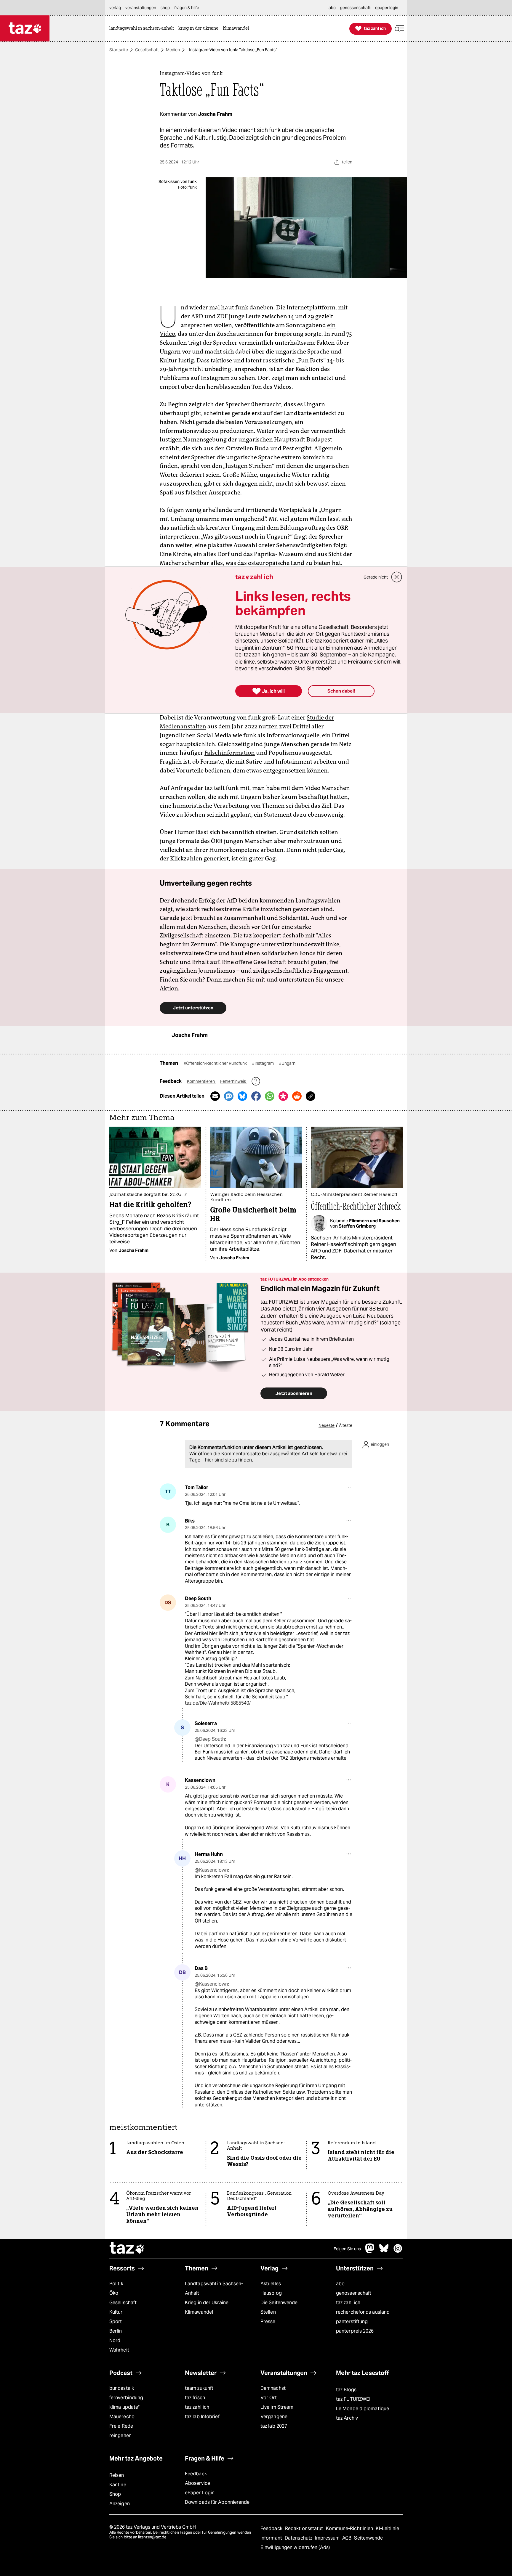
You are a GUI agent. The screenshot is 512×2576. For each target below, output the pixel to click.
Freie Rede (121, 2426)
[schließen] (397, 577)
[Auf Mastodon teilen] (229, 1096)
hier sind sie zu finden (228, 1460)
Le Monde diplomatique (363, 2409)
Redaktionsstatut (305, 2528)
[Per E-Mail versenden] (215, 1096)
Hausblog (271, 2293)
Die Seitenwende (279, 2303)
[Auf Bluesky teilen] (242, 1096)
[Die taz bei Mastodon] (370, 2251)
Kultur (116, 2312)
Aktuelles (271, 2284)
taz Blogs (346, 2390)
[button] (399, 29)
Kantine (118, 2485)
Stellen (268, 2312)
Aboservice (197, 2483)
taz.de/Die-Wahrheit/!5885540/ (218, 1703)
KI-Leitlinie (387, 2528)
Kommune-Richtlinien (350, 2528)
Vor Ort (269, 2398)
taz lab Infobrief (202, 2417)
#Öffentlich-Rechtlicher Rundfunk (216, 1063)
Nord (115, 2340)
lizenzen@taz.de (152, 2537)
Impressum (328, 2538)
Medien (173, 50)
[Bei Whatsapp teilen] (270, 1096)
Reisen (117, 2475)
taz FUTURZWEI (353, 2399)
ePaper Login (200, 2493)
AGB (347, 2538)
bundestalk (122, 2388)
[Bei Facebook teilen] (256, 1096)
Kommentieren (201, 1081)
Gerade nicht (376, 577)
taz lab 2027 (274, 2426)
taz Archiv (347, 2418)
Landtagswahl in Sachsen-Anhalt (214, 2288)
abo (340, 2284)
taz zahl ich (348, 2303)
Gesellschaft (147, 50)
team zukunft (199, 2388)
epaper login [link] (387, 8)
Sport (116, 2322)
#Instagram (263, 1063)
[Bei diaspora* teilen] (283, 1096)
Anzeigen (120, 2504)
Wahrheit (119, 2350)
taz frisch (195, 2398)
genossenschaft (354, 2293)
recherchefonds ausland (363, 2312)
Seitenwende (368, 2538)
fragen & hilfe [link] (187, 8)
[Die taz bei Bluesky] (384, 2251)
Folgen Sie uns (347, 2249)
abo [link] (332, 8)
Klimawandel (199, 2312)
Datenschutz (299, 2538)
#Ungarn (287, 1063)
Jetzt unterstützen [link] (193, 1008)
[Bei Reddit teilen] (297, 1096)
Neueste (327, 1425)
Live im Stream (277, 2407)
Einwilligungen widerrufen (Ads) (295, 2547)
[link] (143, 29)
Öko (114, 2293)
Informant (272, 2538)
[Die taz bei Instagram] (398, 2251)
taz (127, 2249)
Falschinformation (230, 753)
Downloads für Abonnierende (217, 2502)
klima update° (124, 2407)
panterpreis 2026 (355, 2331)
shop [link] (165, 8)
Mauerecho (122, 2417)
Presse (268, 2322)
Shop (115, 2494)
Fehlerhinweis (233, 1081)
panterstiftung (352, 2322)
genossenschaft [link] (355, 8)
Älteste (346, 1425)
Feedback (196, 2474)
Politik (116, 2284)
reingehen (120, 2436)
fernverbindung (126, 2398)
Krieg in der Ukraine (207, 2303)
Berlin (116, 2331)
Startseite (119, 50)
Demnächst (273, 2388)
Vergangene (274, 2417)
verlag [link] (115, 8)
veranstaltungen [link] (141, 8)
